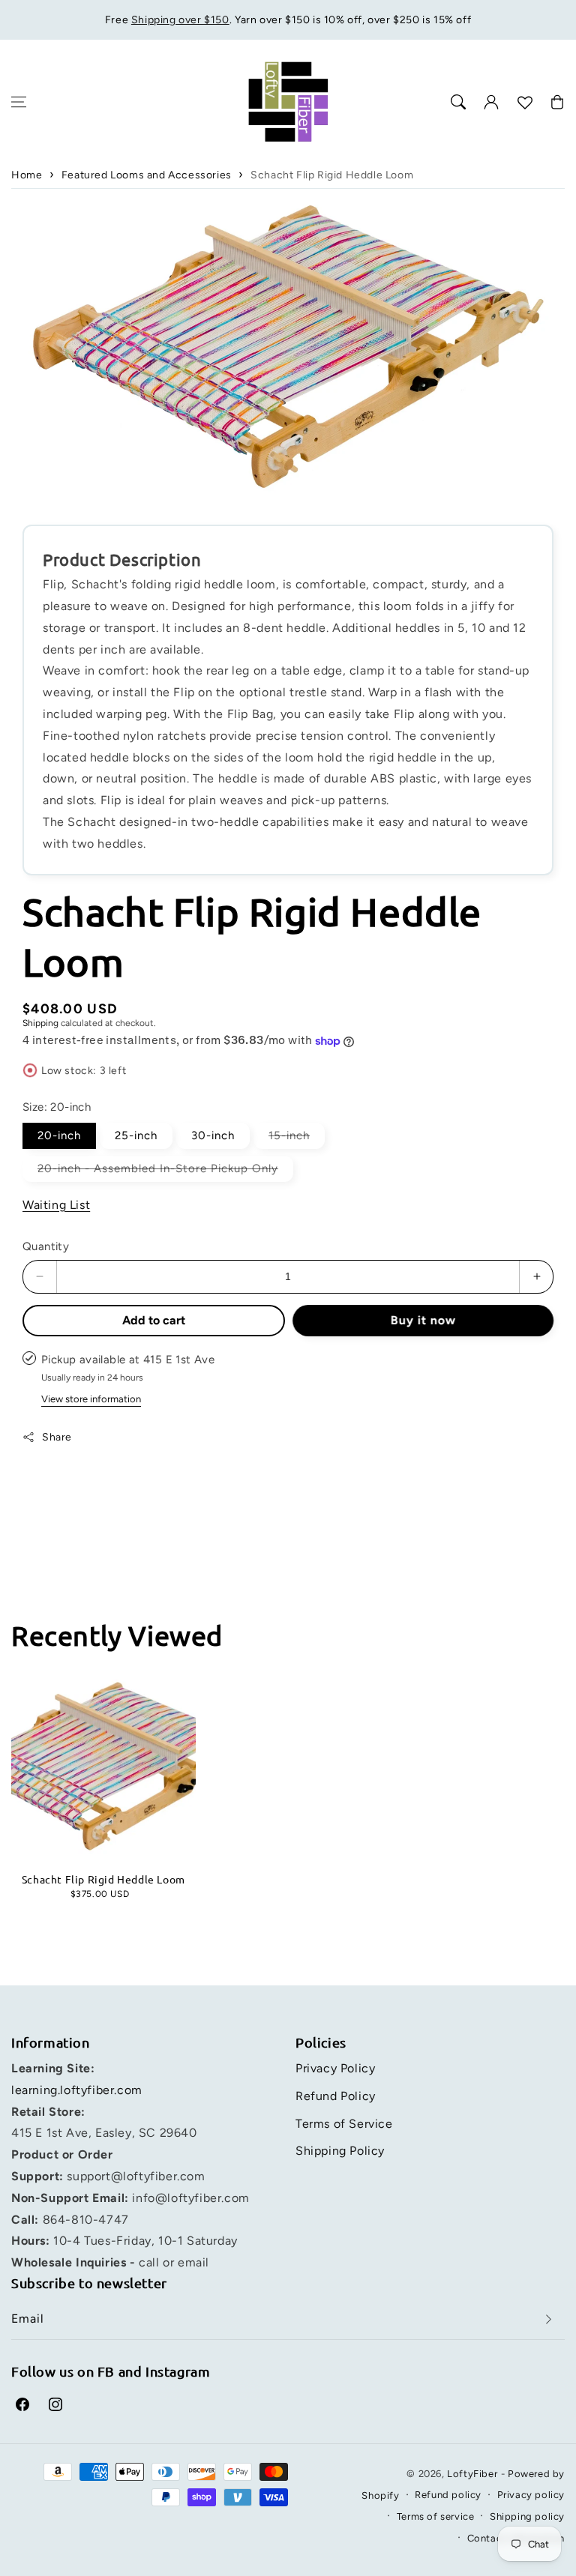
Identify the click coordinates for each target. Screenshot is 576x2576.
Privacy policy (531, 2495)
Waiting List (56, 1205)
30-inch (213, 1135)
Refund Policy (336, 2096)
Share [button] (57, 1437)
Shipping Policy (340, 2151)
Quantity (46, 1246)
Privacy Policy (335, 2068)
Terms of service (436, 2516)
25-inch (136, 1135)
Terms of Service (344, 2124)
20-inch (59, 1135)
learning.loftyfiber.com (77, 2090)
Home (27, 175)
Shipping (40, 1023)
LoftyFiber (472, 2474)
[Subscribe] (548, 2319)
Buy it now (423, 1320)
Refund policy (448, 2495)
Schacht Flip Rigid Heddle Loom (332, 175)
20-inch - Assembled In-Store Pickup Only (165, 1171)
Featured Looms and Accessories (147, 175)
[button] (19, 102)
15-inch (297, 1138)
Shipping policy (527, 2516)
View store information (91, 1399)
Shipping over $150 (180, 20)
